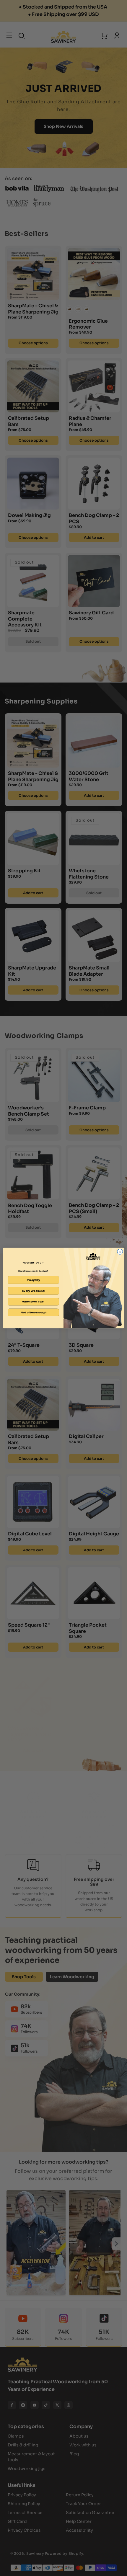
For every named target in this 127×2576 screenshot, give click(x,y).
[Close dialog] (120, 1252)
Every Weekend (33, 1291)
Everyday (33, 1280)
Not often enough (33, 1313)
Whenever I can (33, 1302)
